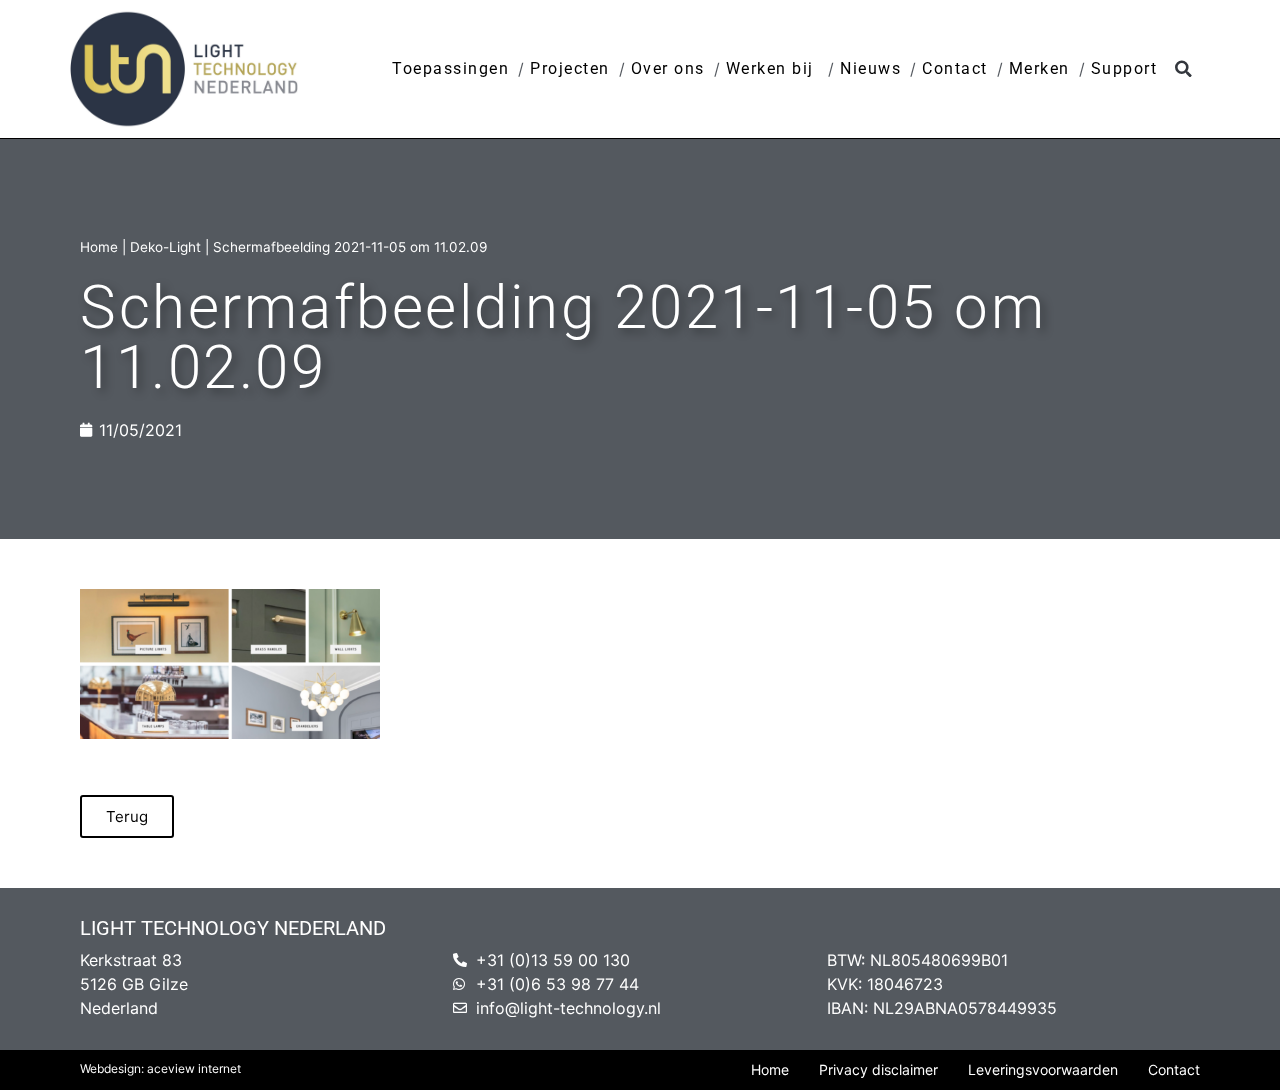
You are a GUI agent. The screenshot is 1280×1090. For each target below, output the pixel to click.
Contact (955, 68)
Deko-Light (165, 247)
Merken (1039, 68)
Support (1124, 68)
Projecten (570, 68)
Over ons (668, 68)
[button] (1183, 69)
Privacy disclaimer (878, 1069)
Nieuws (870, 68)
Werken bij (773, 68)
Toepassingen (450, 68)
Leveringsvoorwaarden (1043, 1069)
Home (99, 247)
